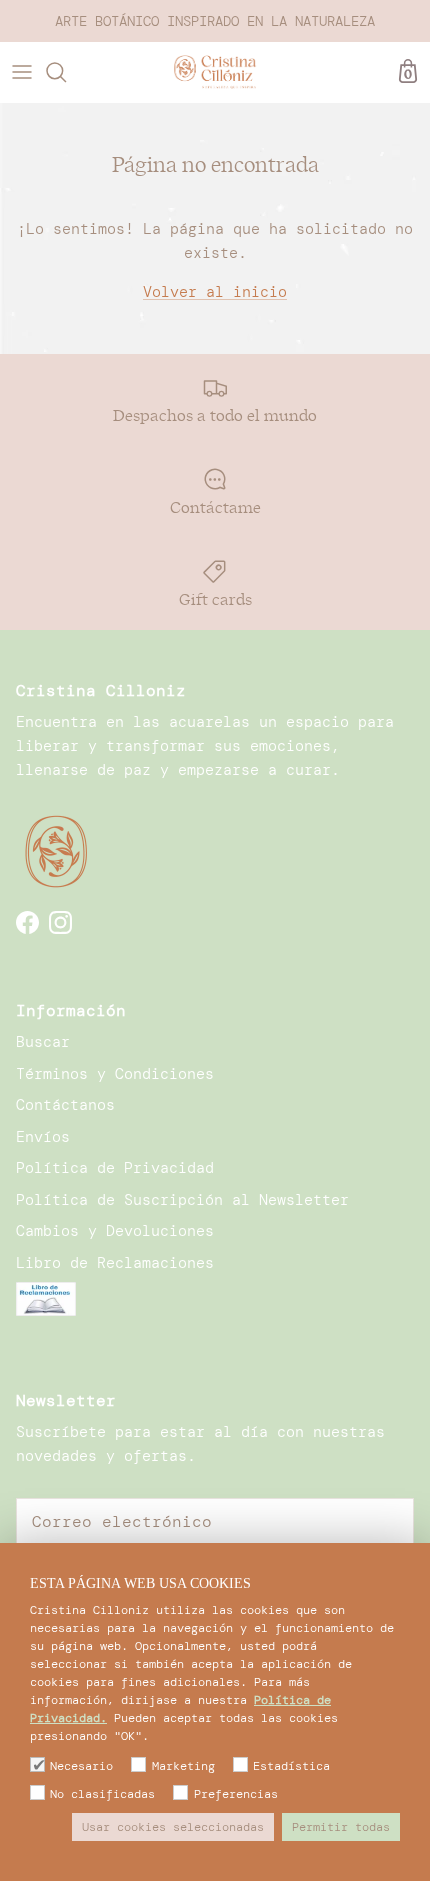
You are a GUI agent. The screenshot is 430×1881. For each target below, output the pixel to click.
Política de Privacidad (115, 1168)
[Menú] (22, 72)
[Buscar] (66, 72)
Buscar (43, 1042)
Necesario (81, 1766)
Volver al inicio (215, 292)
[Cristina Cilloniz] (215, 72)
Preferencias (235, 1794)
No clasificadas (102, 1794)
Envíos (43, 1137)
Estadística (291, 1766)
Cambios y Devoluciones (115, 1231)
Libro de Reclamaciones (115, 1263)
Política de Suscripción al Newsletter (182, 1200)
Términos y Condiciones (115, 1074)
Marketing (183, 1766)
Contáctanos (65, 1105)
